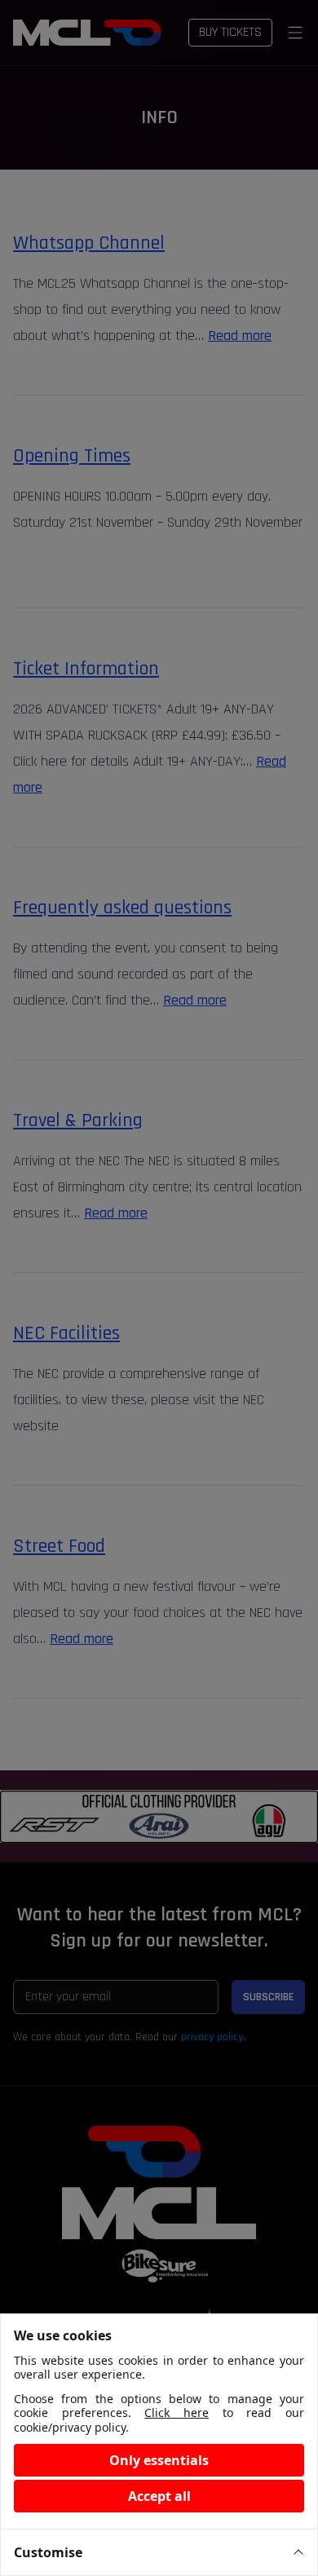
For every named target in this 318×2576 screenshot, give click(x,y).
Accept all (159, 2496)
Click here (177, 2413)
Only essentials (159, 2460)
